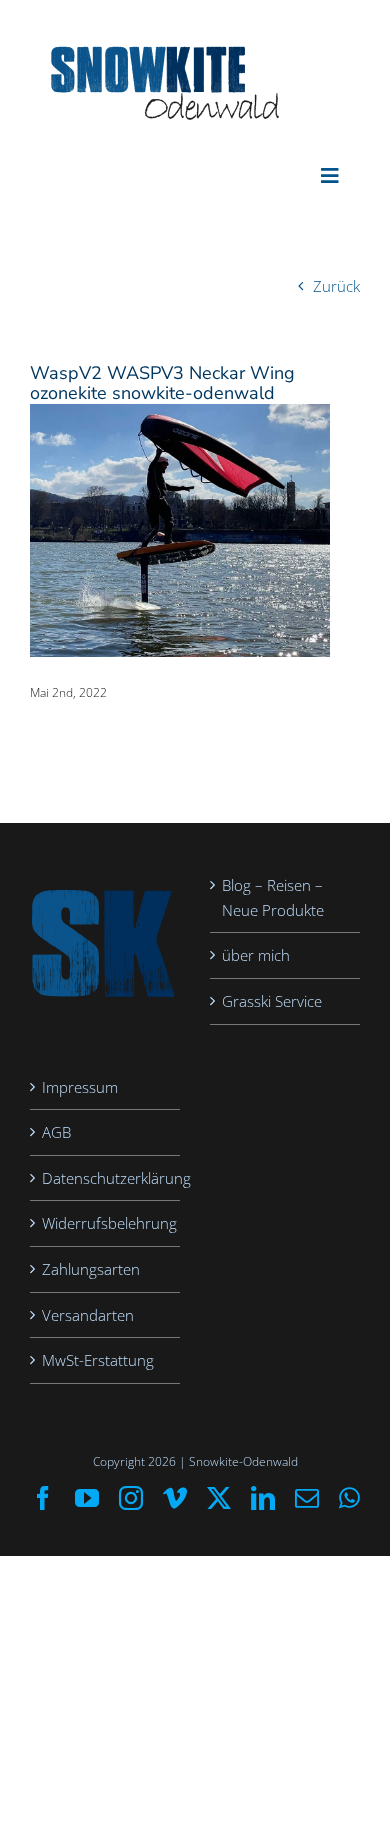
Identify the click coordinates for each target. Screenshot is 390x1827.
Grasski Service (272, 1001)
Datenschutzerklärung (106, 1178)
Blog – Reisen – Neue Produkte (273, 897)
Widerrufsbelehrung (106, 1223)
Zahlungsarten (91, 1269)
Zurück (336, 286)
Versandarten (88, 1315)
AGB (56, 1132)
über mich (256, 955)
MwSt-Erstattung (98, 1360)
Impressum (80, 1087)
